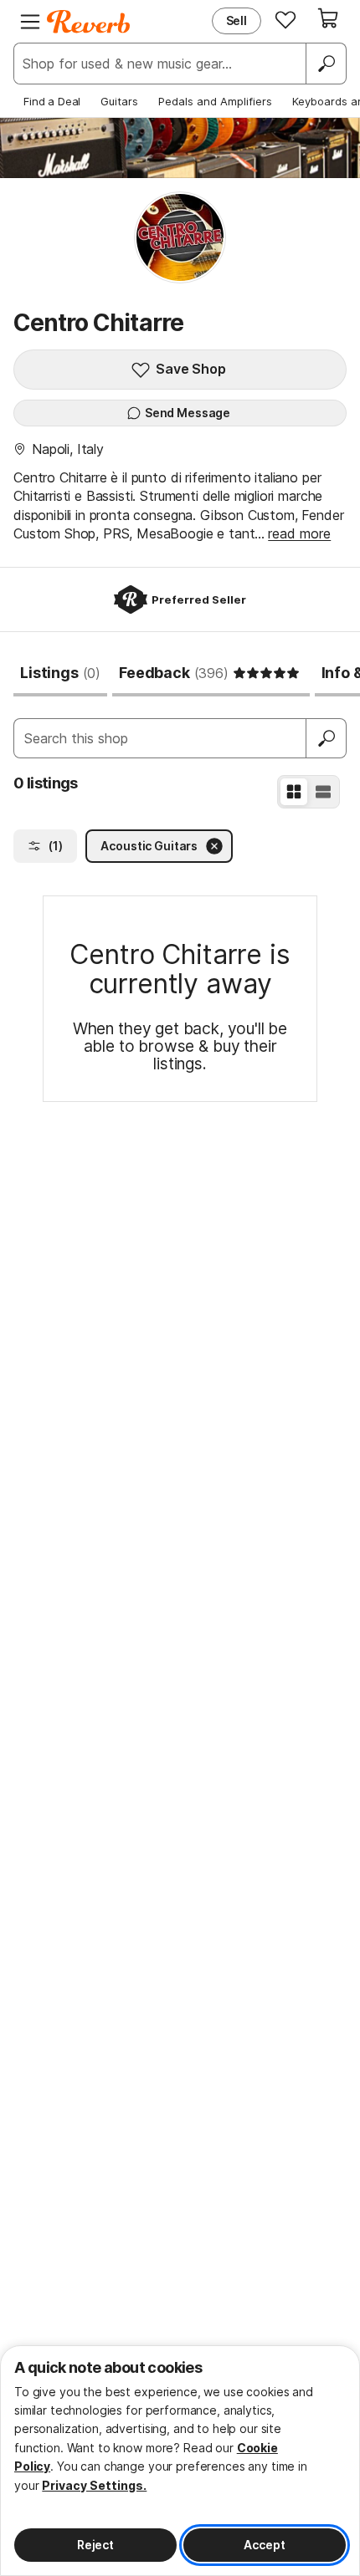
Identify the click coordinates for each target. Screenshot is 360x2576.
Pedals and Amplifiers (215, 101)
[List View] (323, 792)
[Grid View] (294, 792)
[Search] (326, 64)
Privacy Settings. (94, 2485)
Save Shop (191, 369)
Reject (95, 2545)
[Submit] (327, 738)
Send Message (188, 413)
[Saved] (285, 19)
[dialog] (180, 2461)
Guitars (119, 101)
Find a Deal (52, 101)
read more (299, 533)
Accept (264, 2545)
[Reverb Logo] (89, 22)
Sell (237, 20)
